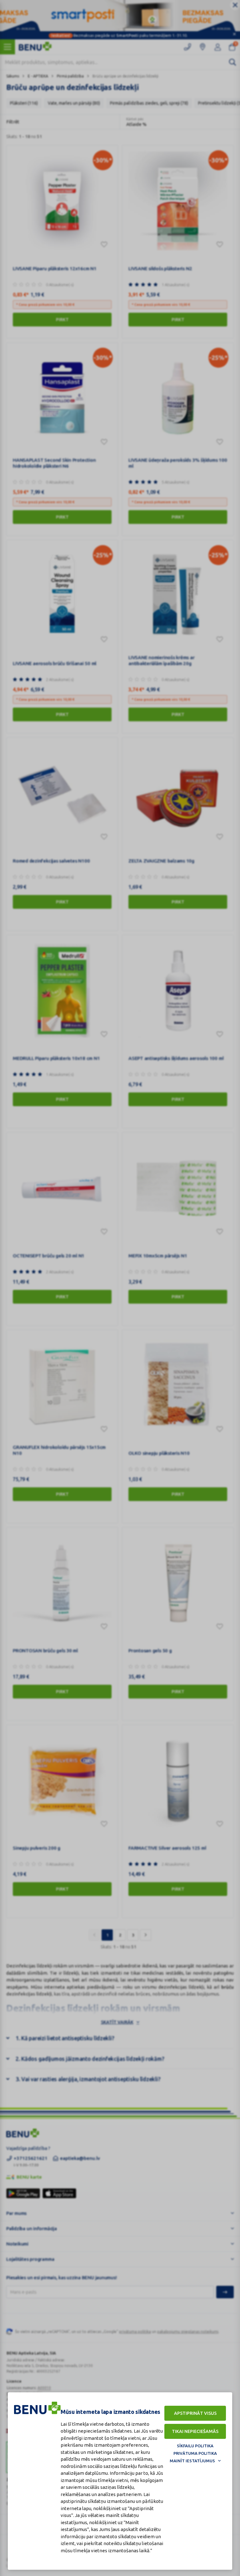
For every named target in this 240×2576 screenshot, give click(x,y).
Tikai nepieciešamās (195, 2431)
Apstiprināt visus (195, 2413)
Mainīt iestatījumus (192, 2461)
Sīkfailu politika (195, 2446)
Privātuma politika (195, 2453)
